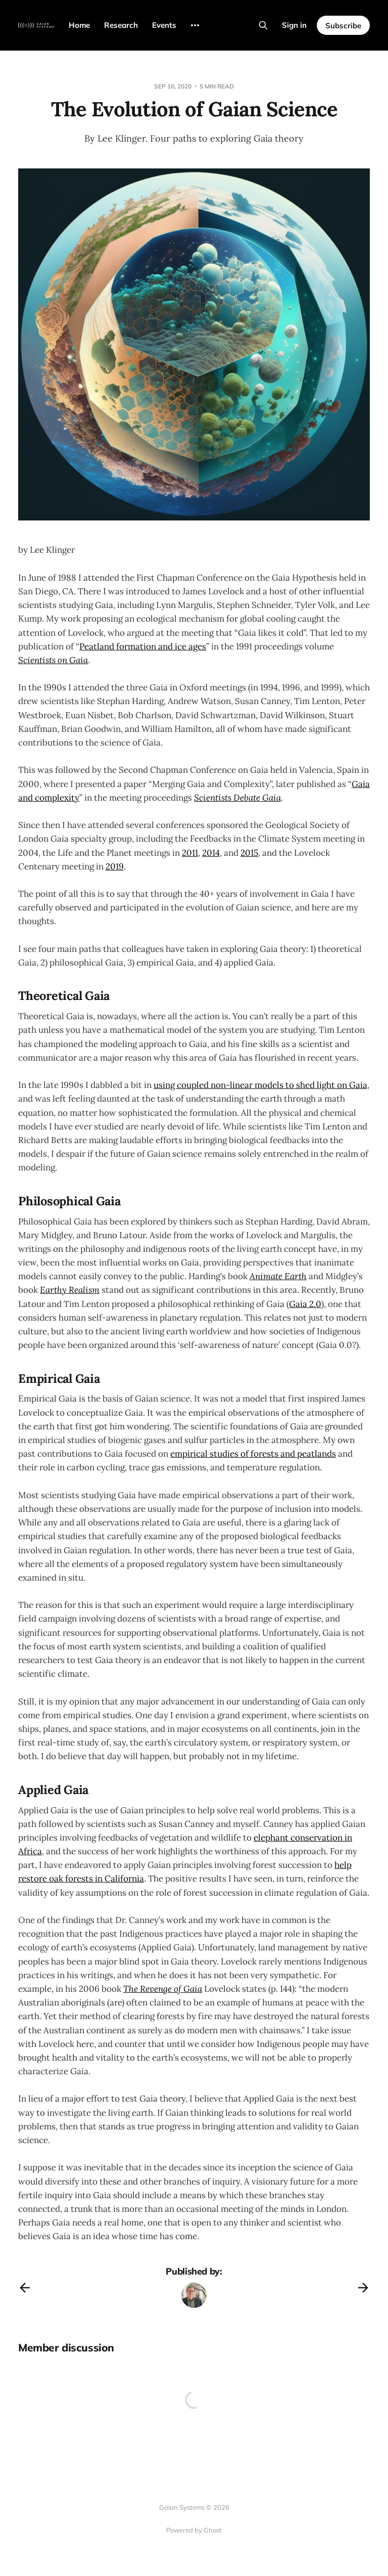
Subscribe (343, 26)
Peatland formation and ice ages (143, 646)
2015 (249, 853)
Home (79, 25)
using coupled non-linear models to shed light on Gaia (260, 1085)
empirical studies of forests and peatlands (253, 1454)
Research (121, 25)
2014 (211, 853)
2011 (190, 853)
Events (164, 25)
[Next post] (363, 2288)
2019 (115, 866)
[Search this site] (263, 25)
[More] (195, 25)
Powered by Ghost (194, 2530)
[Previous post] (25, 2288)
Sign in (294, 25)
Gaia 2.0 (305, 1304)
